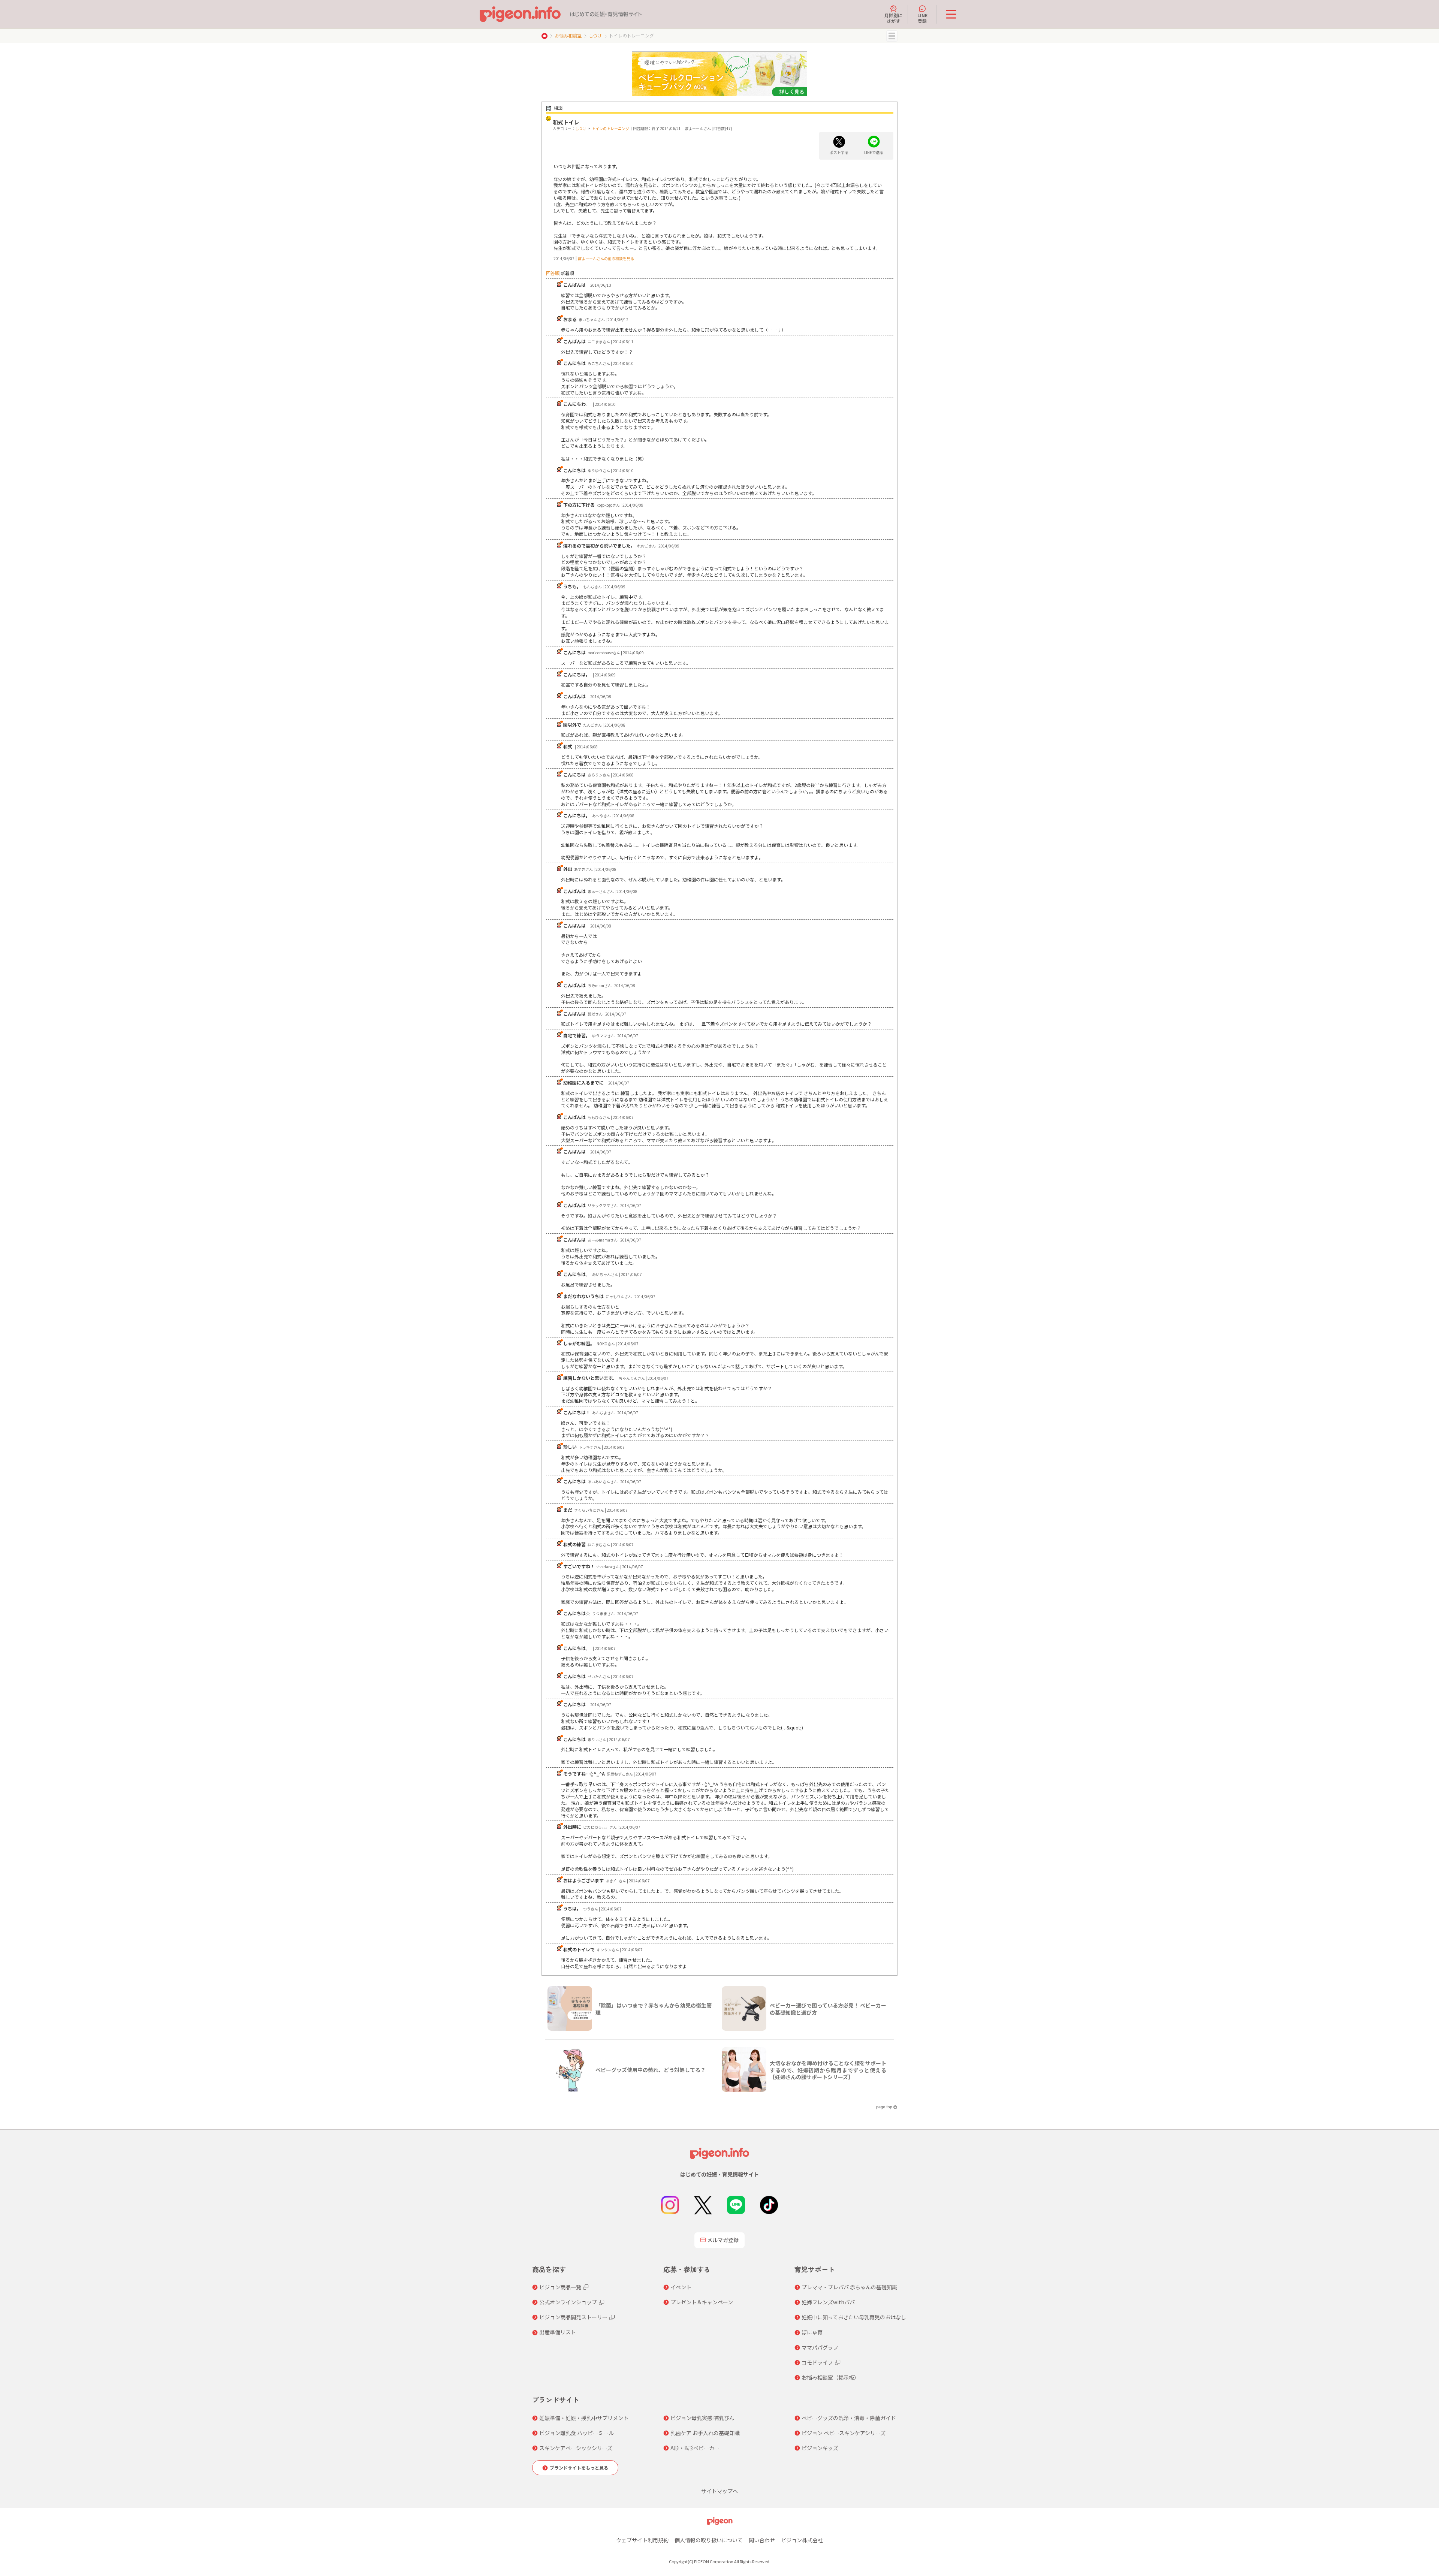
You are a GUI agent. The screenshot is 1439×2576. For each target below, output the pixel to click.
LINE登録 (922, 18)
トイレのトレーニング (610, 128)
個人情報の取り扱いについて (709, 2540)
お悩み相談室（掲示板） (830, 2377)
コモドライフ (817, 2362)
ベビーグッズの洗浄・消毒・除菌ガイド (849, 2418)
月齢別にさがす (893, 18)
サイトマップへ (719, 2491)
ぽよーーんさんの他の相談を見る (606, 258)
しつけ (595, 35)
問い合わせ (762, 2540)
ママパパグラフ (820, 2347)
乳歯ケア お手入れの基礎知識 (705, 2433)
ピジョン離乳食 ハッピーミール (577, 2433)
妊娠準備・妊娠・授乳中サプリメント (584, 2418)
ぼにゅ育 (812, 2332)
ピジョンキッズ (820, 2448)
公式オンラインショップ (568, 2302)
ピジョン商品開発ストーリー (573, 2317)
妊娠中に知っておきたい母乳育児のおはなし (854, 2317)
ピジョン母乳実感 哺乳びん (702, 2418)
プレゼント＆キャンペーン (702, 2302)
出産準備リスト (558, 2332)
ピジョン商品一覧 (560, 2287)
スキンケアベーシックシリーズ (576, 2448)
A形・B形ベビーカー (695, 2448)
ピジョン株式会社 (802, 2540)
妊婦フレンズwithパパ (828, 2302)
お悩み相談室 (568, 35)
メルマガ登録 (723, 2240)
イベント (681, 2287)
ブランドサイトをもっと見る (579, 2468)
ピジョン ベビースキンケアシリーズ (844, 2433)
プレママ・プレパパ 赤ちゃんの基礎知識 (849, 2287)
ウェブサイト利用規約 (642, 2540)
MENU (892, 36)
